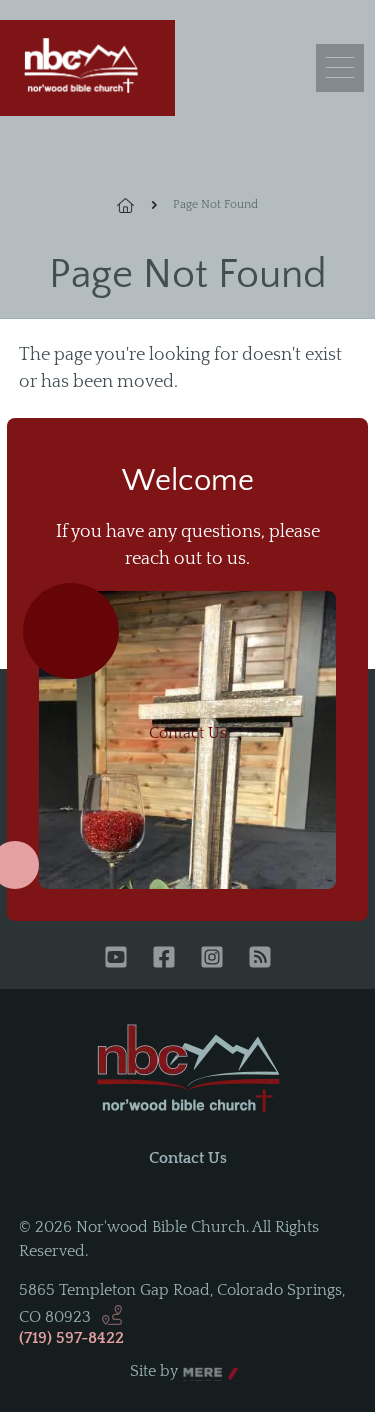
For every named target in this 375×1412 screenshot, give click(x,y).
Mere (202, 1372)
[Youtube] (116, 959)
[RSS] (260, 959)
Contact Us (188, 733)
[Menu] (340, 68)
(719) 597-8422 (71, 1338)
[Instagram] (212, 959)
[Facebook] (164, 959)
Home (137, 205)
